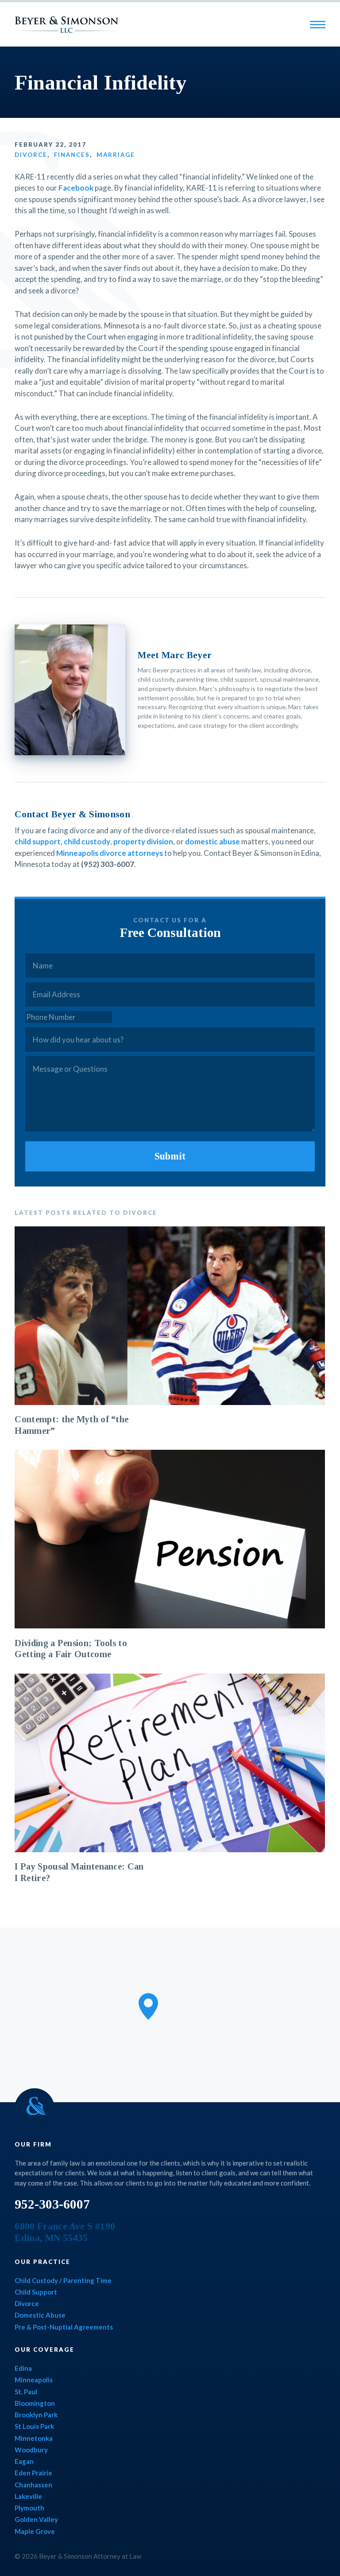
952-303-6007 (52, 2204)
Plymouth (29, 2508)
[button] (148, 2006)
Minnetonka (34, 2438)
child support (38, 841)
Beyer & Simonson (66, 25)
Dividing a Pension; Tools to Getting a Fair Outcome (71, 1649)
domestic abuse (212, 841)
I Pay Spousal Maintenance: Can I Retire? (79, 1872)
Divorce (31, 155)
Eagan (24, 2461)
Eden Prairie (33, 2473)
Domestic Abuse (40, 2315)
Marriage (116, 155)
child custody (87, 841)
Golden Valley (36, 2519)
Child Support (36, 2292)
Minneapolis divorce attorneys (110, 853)
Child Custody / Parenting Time (63, 2280)
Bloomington (35, 2403)
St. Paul (26, 2392)
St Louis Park (34, 2426)
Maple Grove (35, 2531)
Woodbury (31, 2450)
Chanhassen (33, 2485)
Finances (72, 155)
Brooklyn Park (36, 2415)
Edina (23, 2368)
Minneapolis (34, 2380)
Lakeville (28, 2496)
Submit (170, 1156)
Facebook (76, 188)
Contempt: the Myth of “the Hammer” (71, 1425)
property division (143, 841)
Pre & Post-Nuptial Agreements (64, 2327)
